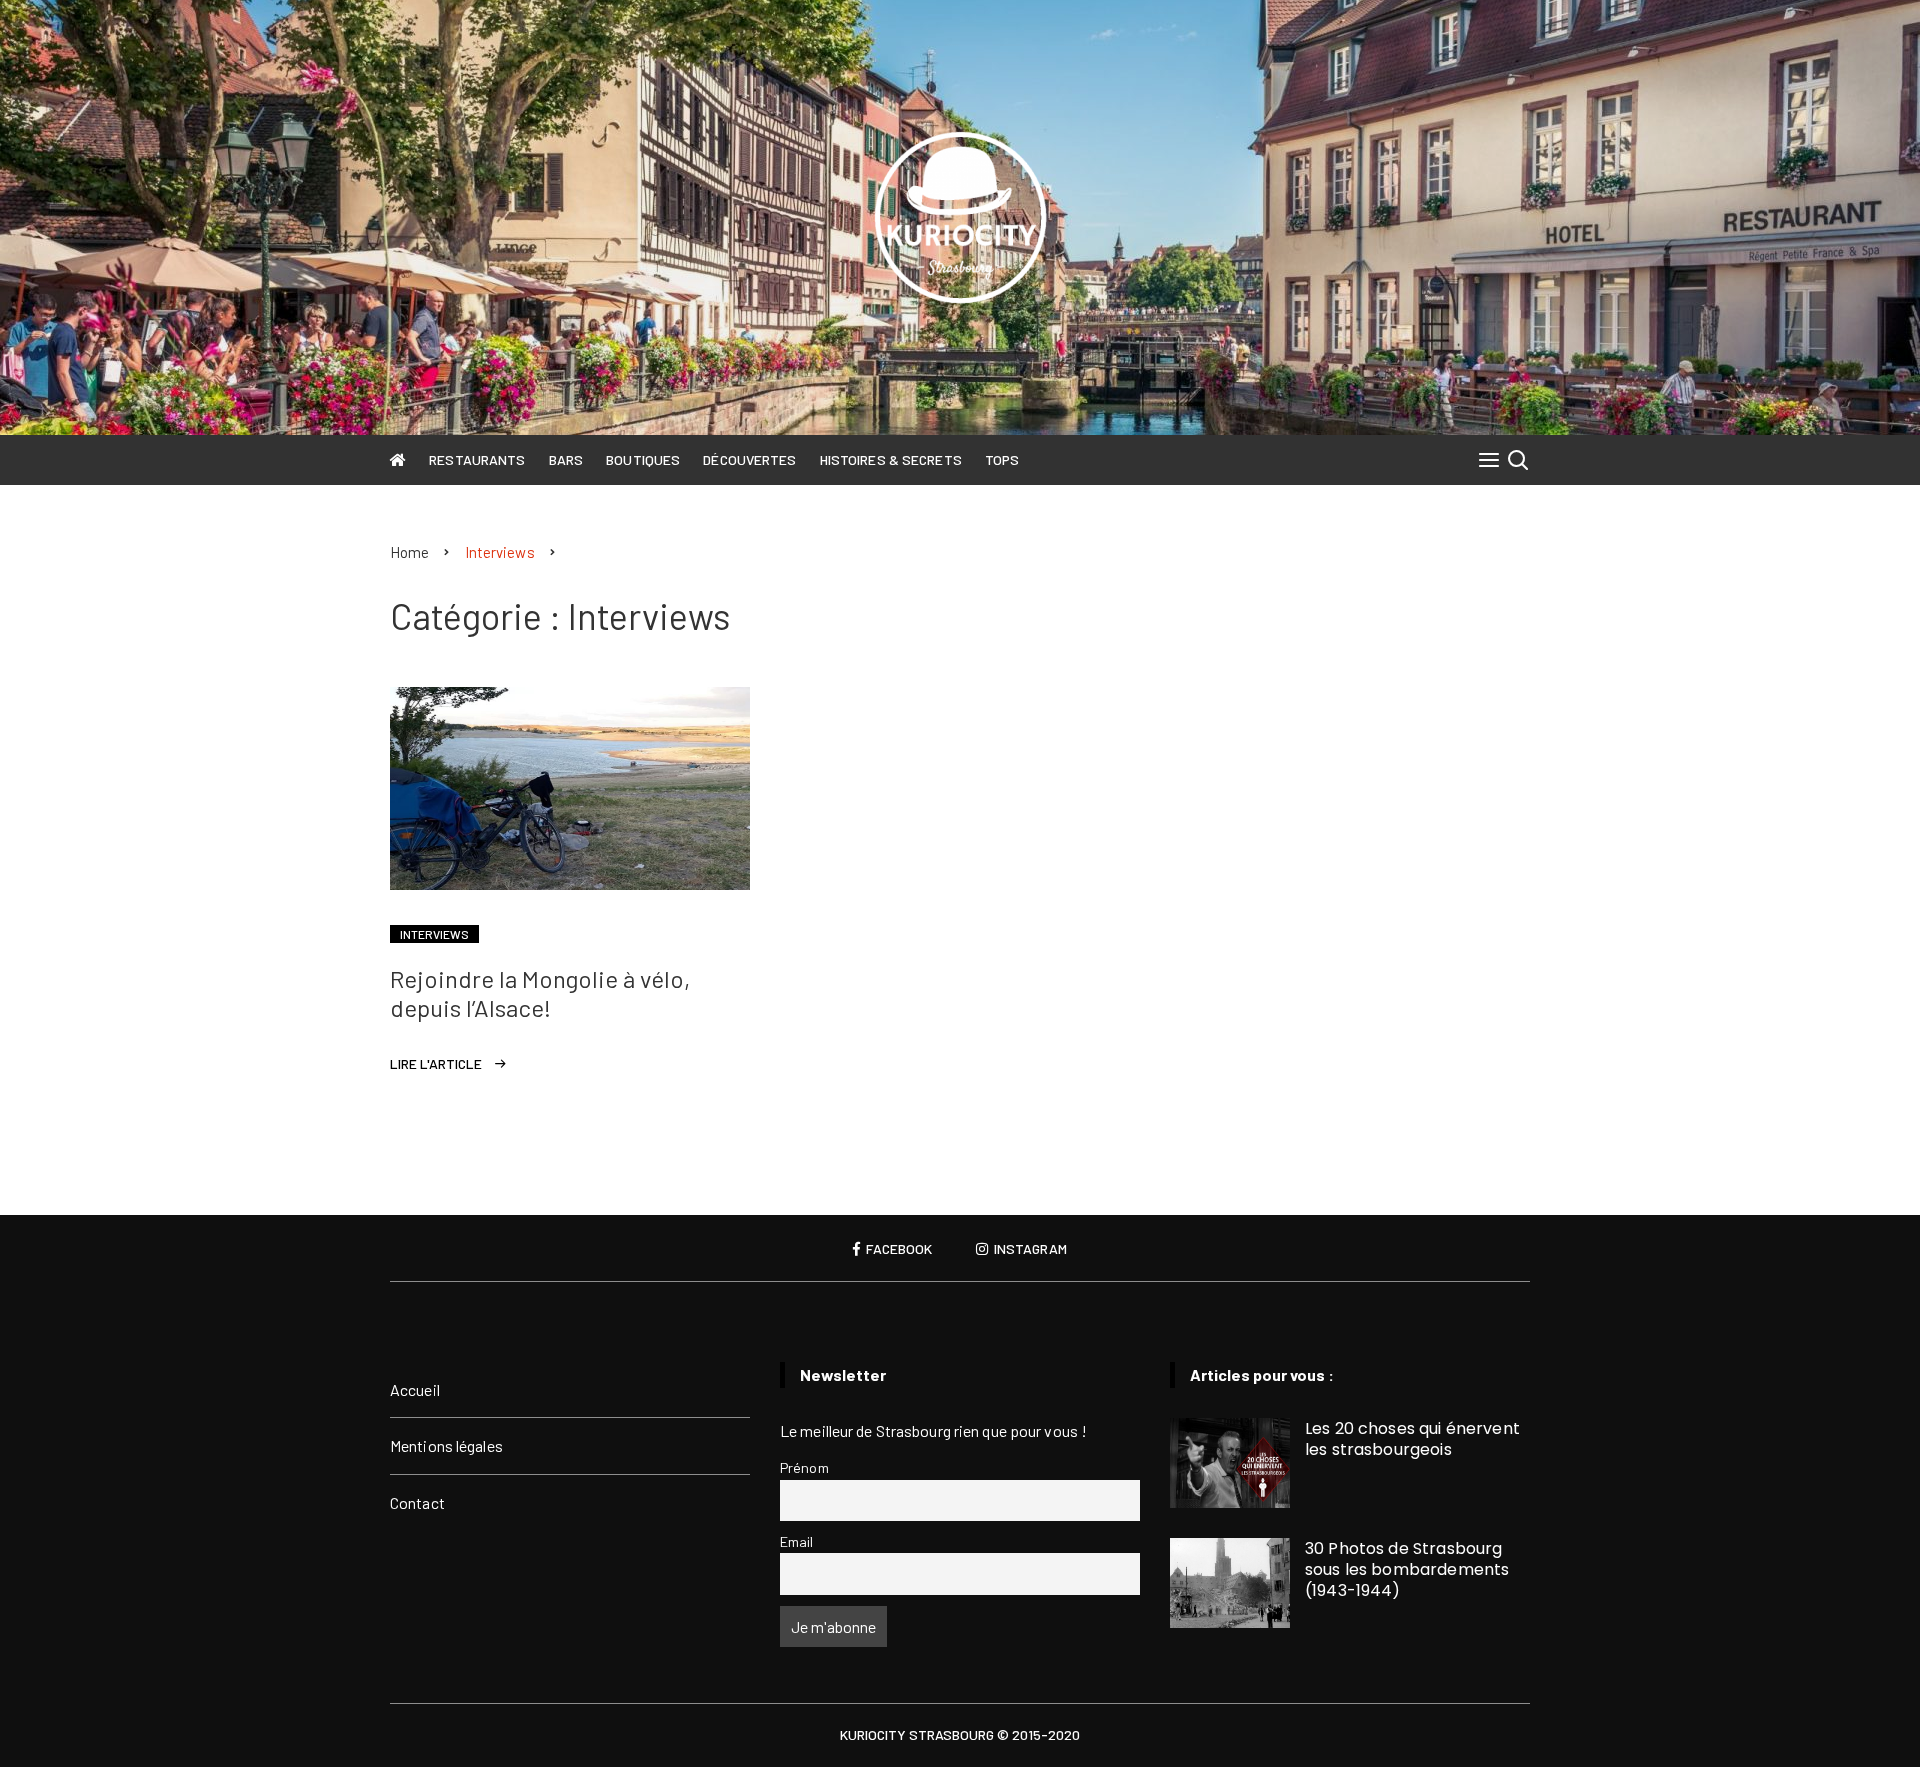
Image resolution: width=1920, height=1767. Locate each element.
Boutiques (643, 459)
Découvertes (749, 459)
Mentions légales (446, 1445)
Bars (566, 459)
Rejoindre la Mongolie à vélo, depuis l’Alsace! (540, 993)
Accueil (415, 1389)
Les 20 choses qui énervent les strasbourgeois (1412, 1439)
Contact (417, 1502)
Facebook (897, 1249)
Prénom (804, 1467)
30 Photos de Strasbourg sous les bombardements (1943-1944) (1407, 1569)
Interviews (434, 934)
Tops (1002, 459)
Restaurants (477, 459)
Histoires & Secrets (891, 459)
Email (797, 1541)
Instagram (1029, 1249)
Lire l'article (436, 1063)
